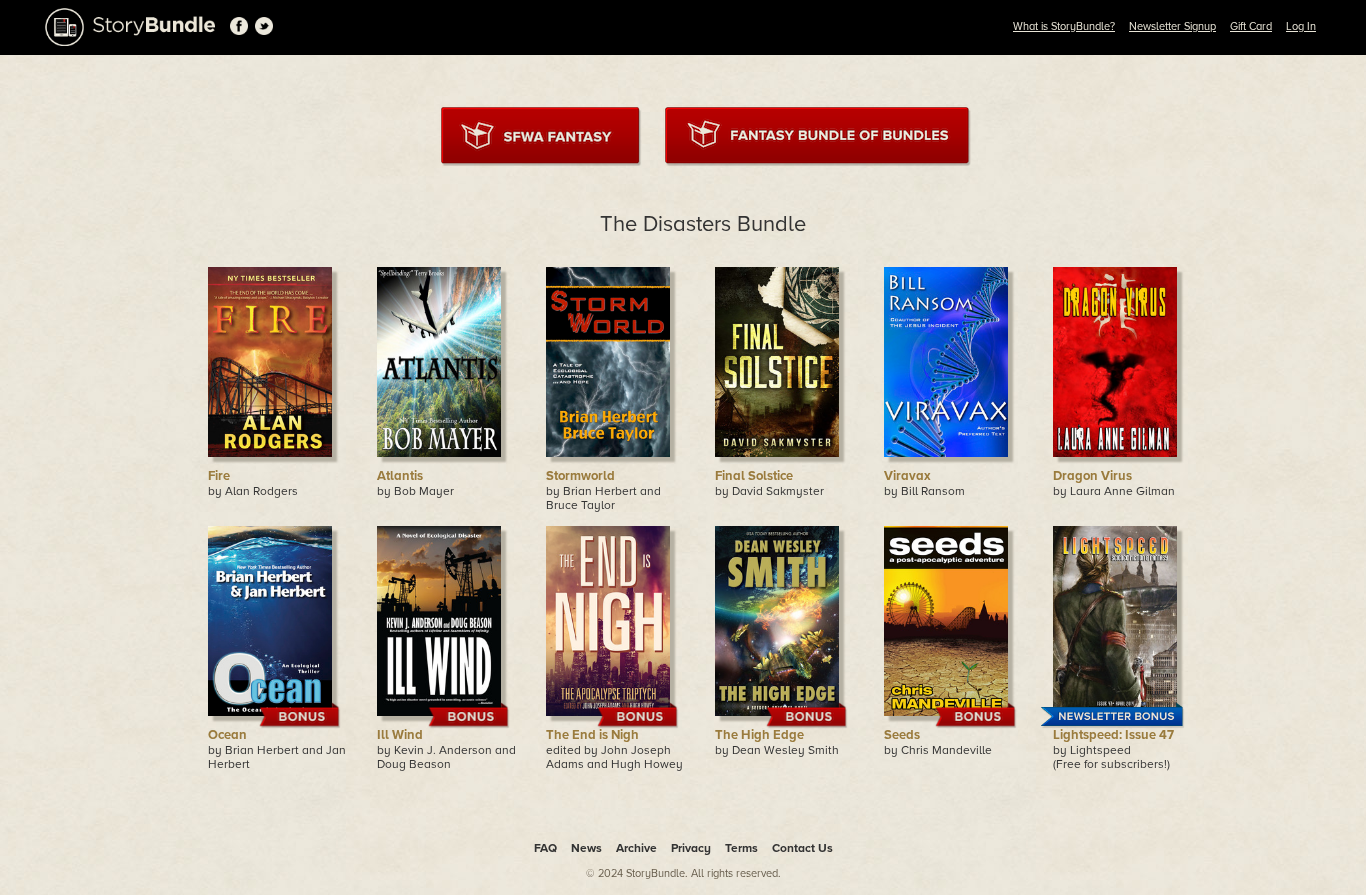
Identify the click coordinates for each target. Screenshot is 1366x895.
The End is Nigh (592, 735)
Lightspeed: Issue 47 (1113, 735)
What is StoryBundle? (1064, 26)
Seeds (902, 735)
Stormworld (580, 476)
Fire (219, 476)
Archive (636, 848)
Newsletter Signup (1172, 26)
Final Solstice (754, 476)
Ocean (227, 735)
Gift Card (1251, 26)
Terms (741, 848)
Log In (1301, 26)
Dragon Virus (1092, 476)
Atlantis (400, 476)
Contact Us (802, 848)
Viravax (907, 476)
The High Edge (759, 735)
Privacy (691, 848)
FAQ (545, 848)
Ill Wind (400, 735)
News (586, 848)
